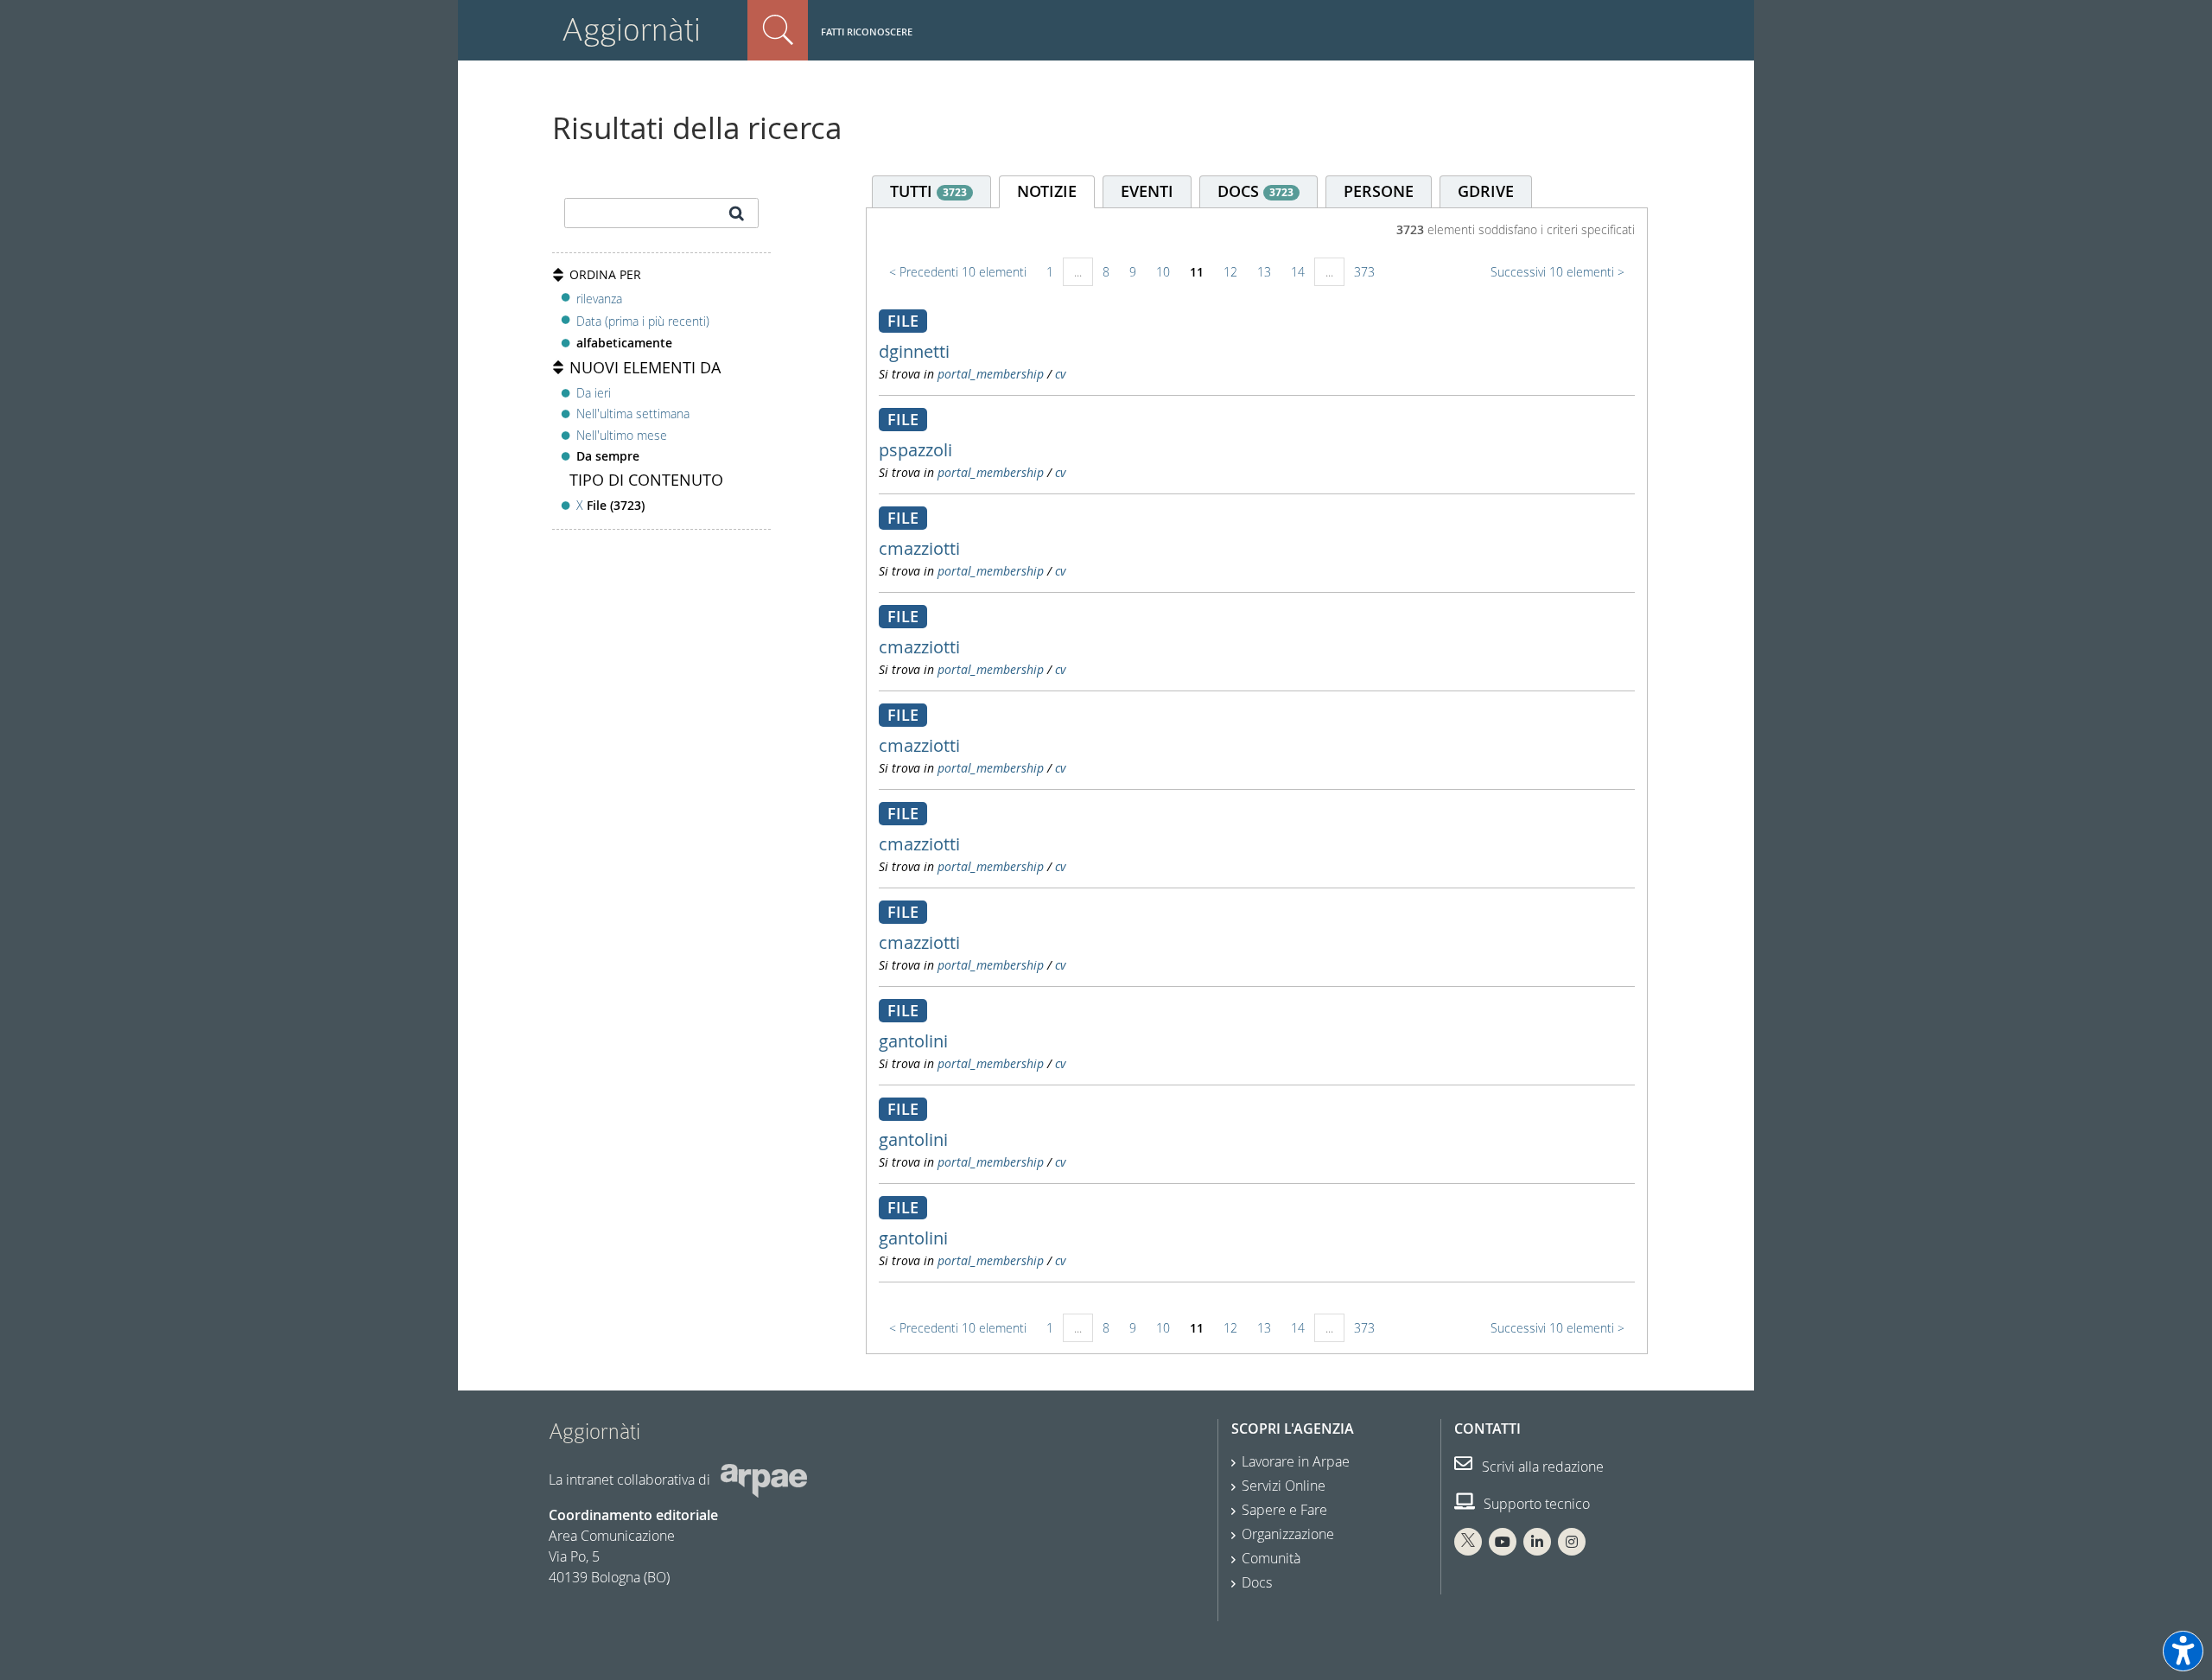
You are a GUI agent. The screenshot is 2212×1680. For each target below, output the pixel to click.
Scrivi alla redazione (1541, 1467)
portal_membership (991, 374)
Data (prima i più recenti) (643, 321)
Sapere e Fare (1284, 1510)
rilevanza (599, 299)
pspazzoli (915, 450)
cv (1060, 374)
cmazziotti (919, 548)
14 (1298, 272)
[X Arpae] (1468, 1542)
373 (1364, 272)
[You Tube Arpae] (1503, 1542)
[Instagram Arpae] (1572, 1542)
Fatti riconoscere (867, 32)
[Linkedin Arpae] (1537, 1542)
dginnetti (914, 351)
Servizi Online (1284, 1486)
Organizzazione (1288, 1534)
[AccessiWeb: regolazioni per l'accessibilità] (2183, 1651)
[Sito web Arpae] (764, 1479)
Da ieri (594, 393)
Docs (1257, 1582)
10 (1163, 272)
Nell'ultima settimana (633, 414)
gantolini (913, 1041)
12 (1230, 272)
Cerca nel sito (778, 30)
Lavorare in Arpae (1296, 1461)
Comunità (1271, 1558)
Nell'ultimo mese (622, 435)
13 (1264, 272)
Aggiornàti (631, 30)
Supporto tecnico (1535, 1504)
